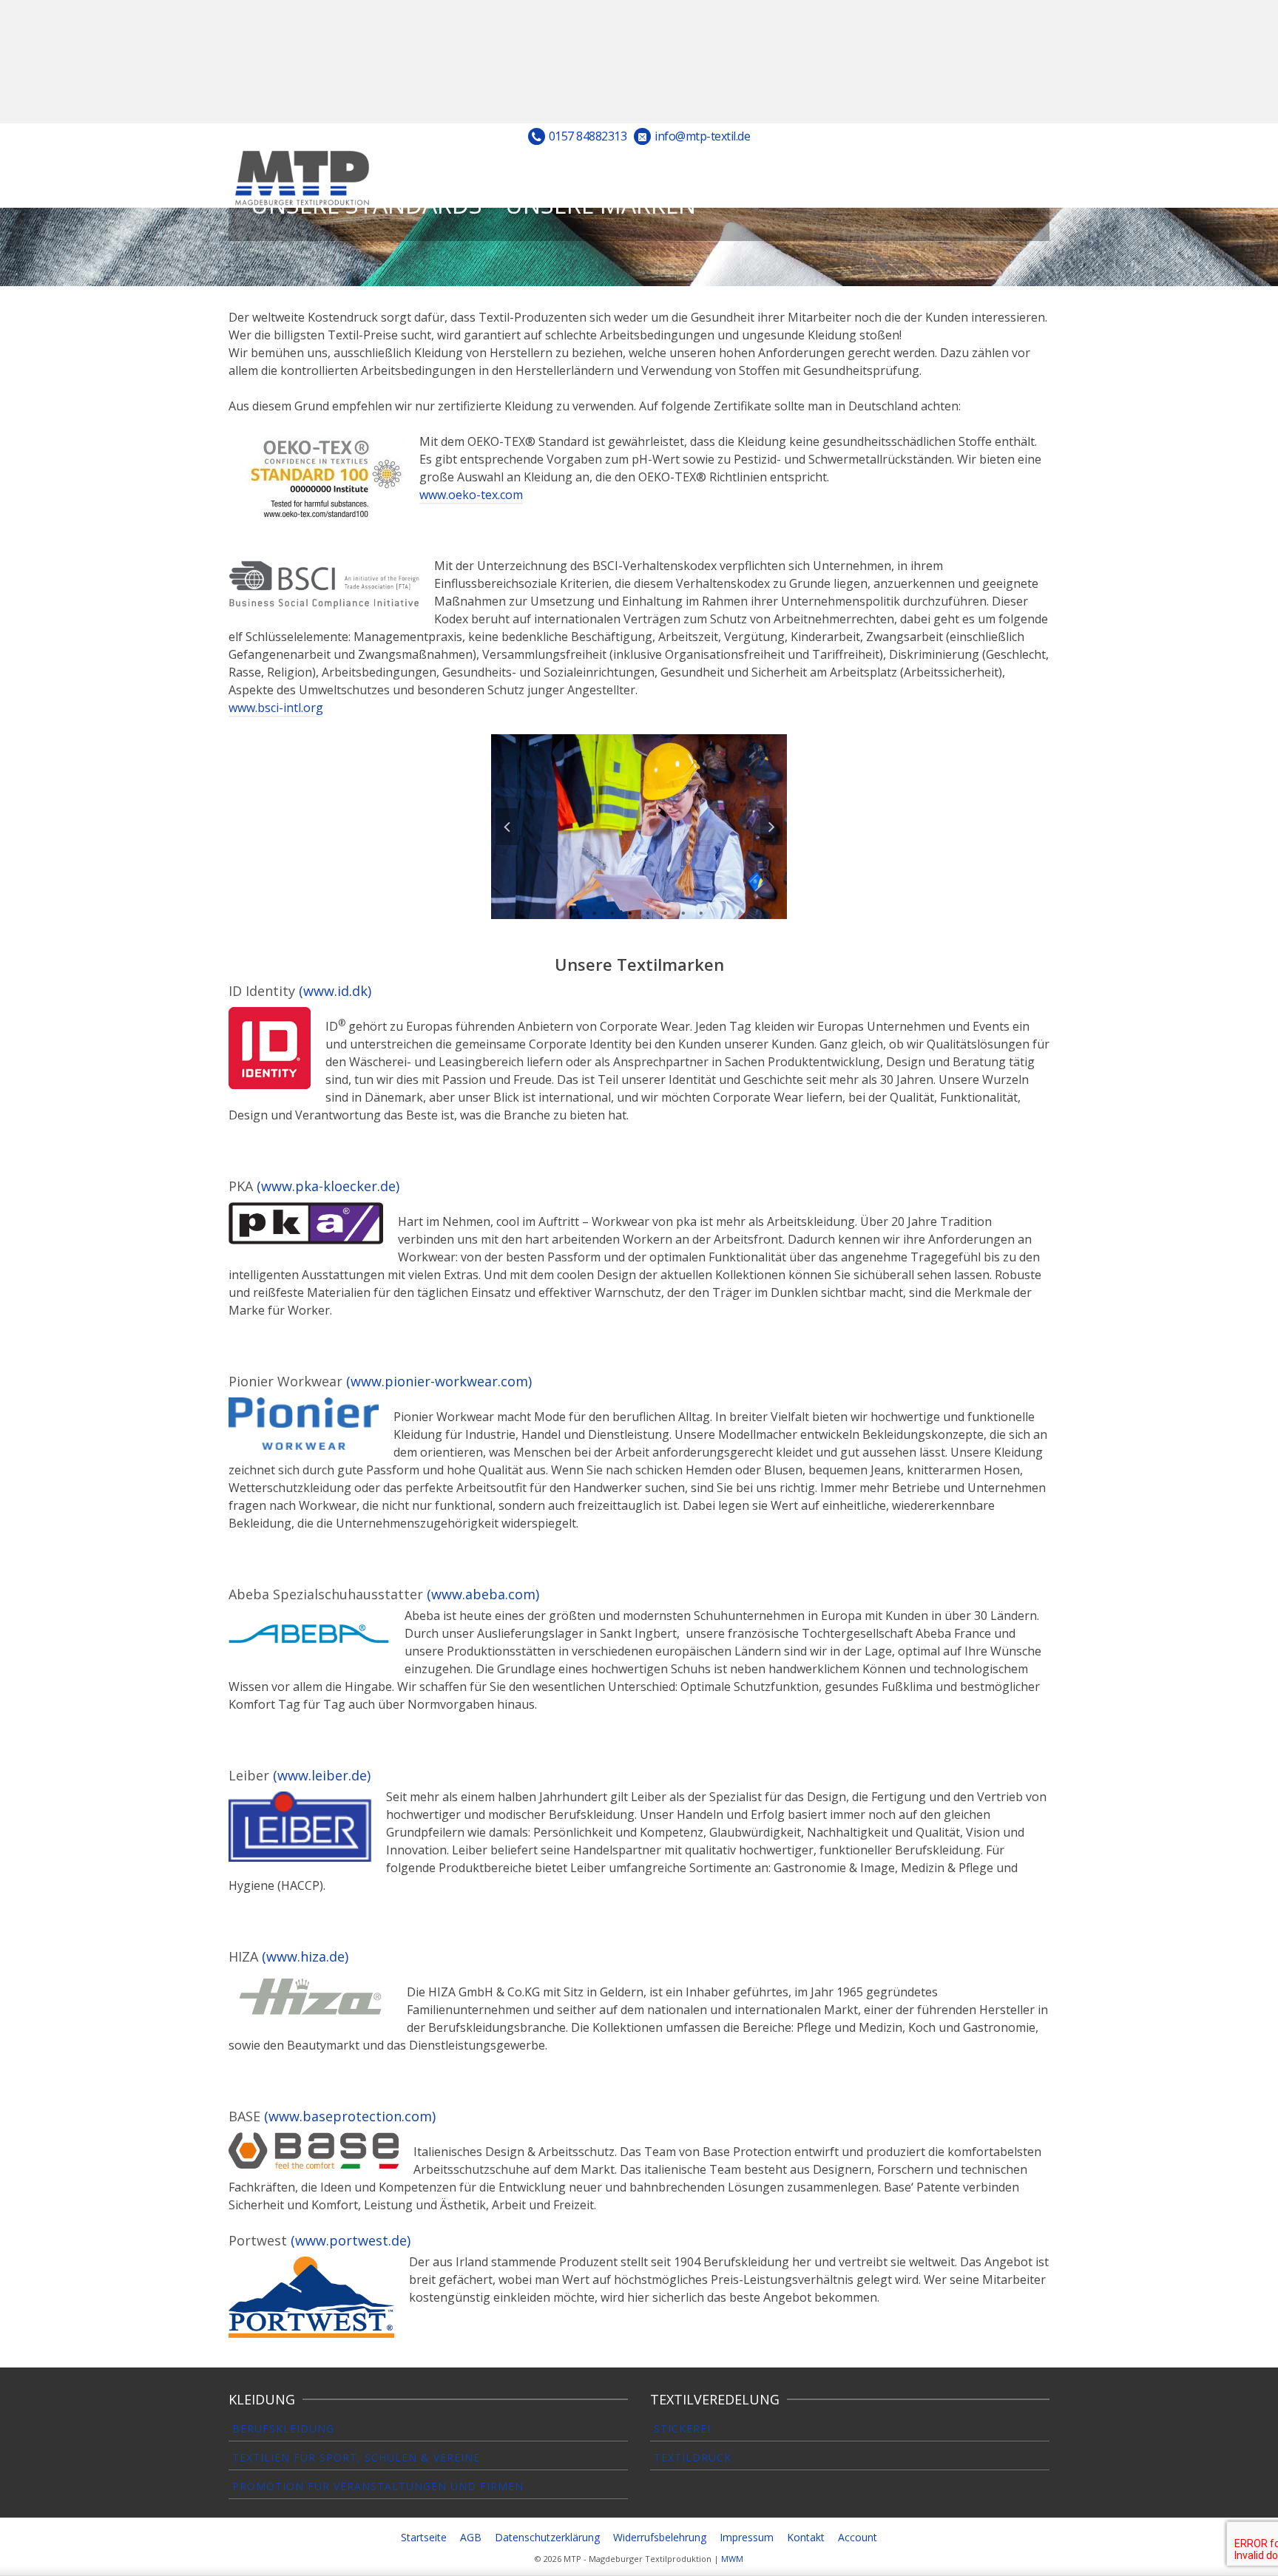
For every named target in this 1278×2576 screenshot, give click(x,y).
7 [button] (683, 912)
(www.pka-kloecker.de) (328, 1186)
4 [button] (630, 912)
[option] (639, 827)
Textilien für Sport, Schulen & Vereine (356, 2457)
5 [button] (648, 912)
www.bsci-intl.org (276, 708)
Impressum (747, 2537)
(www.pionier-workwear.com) (439, 1381)
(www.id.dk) (335, 991)
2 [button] (595, 912)
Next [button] (771, 827)
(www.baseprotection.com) (350, 2116)
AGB (471, 2537)
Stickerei (682, 2428)
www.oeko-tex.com (471, 495)
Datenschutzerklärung (547, 2537)
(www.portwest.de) (351, 2240)
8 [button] (701, 912)
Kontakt (806, 2537)
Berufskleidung (283, 2428)
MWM (732, 2559)
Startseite (424, 2537)
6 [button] (666, 912)
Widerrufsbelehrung (660, 2537)
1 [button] (577, 912)
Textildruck (693, 2457)
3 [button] (612, 912)
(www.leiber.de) (322, 1775)
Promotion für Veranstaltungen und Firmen (378, 2486)
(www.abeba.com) (483, 1594)
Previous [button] (507, 827)
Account (858, 2537)
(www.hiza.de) (305, 1956)
